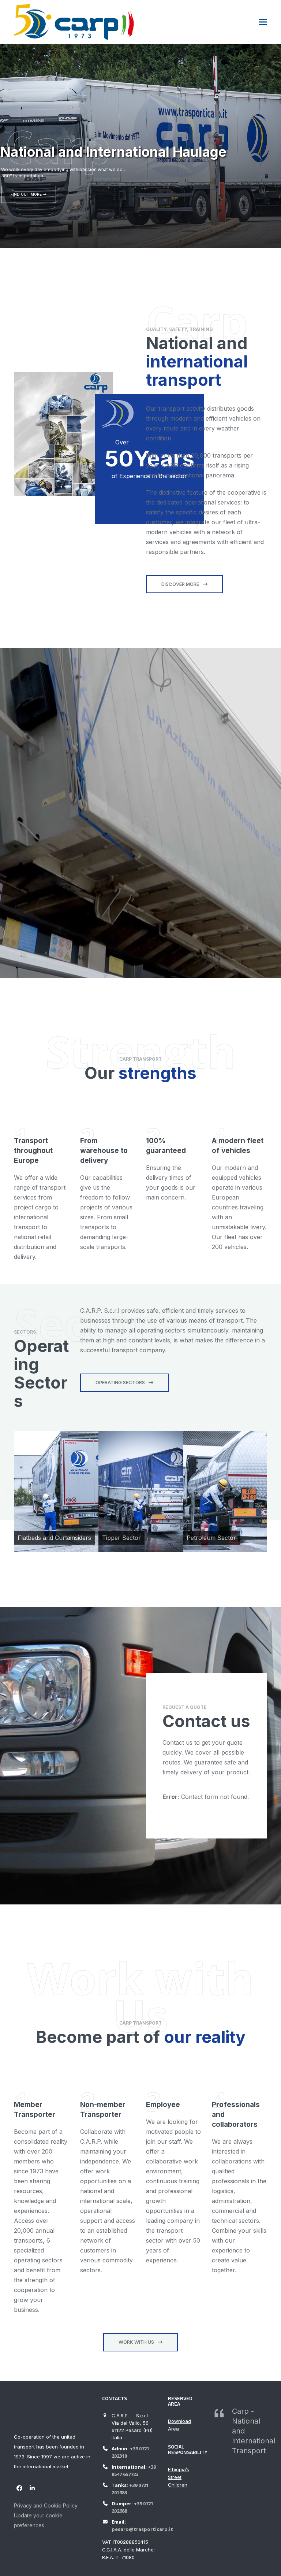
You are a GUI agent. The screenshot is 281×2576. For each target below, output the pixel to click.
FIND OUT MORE (27, 194)
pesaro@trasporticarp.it (142, 2529)
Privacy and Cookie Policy (46, 2505)
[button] (263, 22)
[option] (56, 1491)
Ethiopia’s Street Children (179, 2477)
